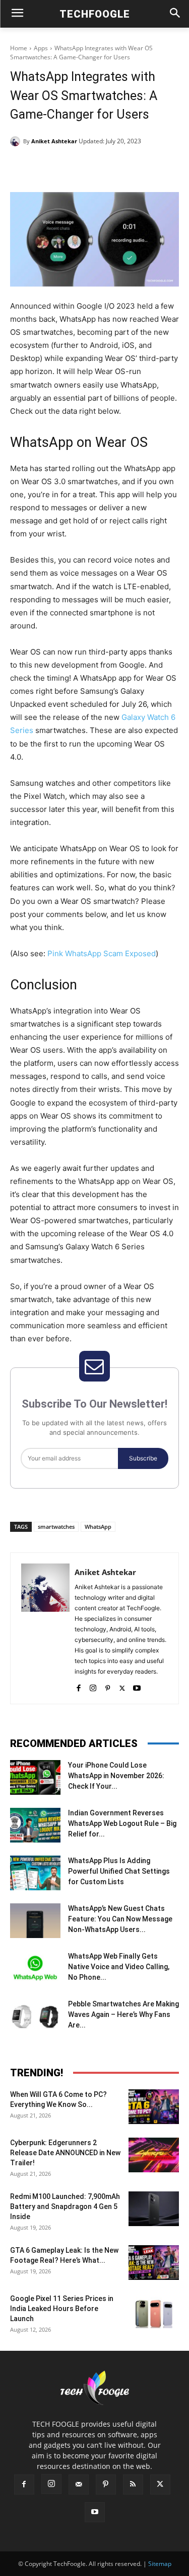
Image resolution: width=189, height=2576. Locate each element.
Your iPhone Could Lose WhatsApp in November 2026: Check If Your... (116, 1776)
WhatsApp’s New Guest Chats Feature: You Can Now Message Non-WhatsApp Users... (120, 1919)
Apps (41, 48)
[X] (75, 167)
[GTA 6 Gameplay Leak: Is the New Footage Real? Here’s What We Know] (154, 2263)
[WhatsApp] (121, 167)
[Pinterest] (98, 167)
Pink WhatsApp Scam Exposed (102, 953)
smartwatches (56, 1527)
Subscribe (143, 1458)
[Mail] (79, 2485)
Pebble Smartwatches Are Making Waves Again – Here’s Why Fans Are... (123, 2014)
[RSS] (133, 2485)
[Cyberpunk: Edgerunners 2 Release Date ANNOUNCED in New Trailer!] (154, 2155)
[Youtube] (137, 1686)
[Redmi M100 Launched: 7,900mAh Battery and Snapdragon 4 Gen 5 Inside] (154, 2209)
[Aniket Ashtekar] (17, 141)
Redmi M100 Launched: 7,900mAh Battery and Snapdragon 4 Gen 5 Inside (65, 2206)
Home (19, 48)
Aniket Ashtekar (54, 141)
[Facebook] (52, 167)
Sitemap (160, 2564)
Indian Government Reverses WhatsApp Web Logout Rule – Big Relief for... (122, 1823)
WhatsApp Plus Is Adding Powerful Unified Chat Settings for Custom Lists (119, 1871)
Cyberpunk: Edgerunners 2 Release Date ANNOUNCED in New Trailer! (65, 2153)
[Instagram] (93, 1686)
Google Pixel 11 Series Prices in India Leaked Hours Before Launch (62, 2309)
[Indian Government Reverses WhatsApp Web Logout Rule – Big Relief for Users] (35, 1825)
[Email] (145, 167)
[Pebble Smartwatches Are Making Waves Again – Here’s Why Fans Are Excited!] (35, 2016)
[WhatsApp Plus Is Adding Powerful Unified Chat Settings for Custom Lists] (35, 1873)
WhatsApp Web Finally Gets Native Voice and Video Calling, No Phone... (119, 1967)
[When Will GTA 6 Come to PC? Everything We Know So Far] (154, 2107)
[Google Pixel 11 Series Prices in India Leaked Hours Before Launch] (154, 2311)
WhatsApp (98, 1527)
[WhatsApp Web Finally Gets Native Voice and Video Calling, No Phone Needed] (35, 1968)
